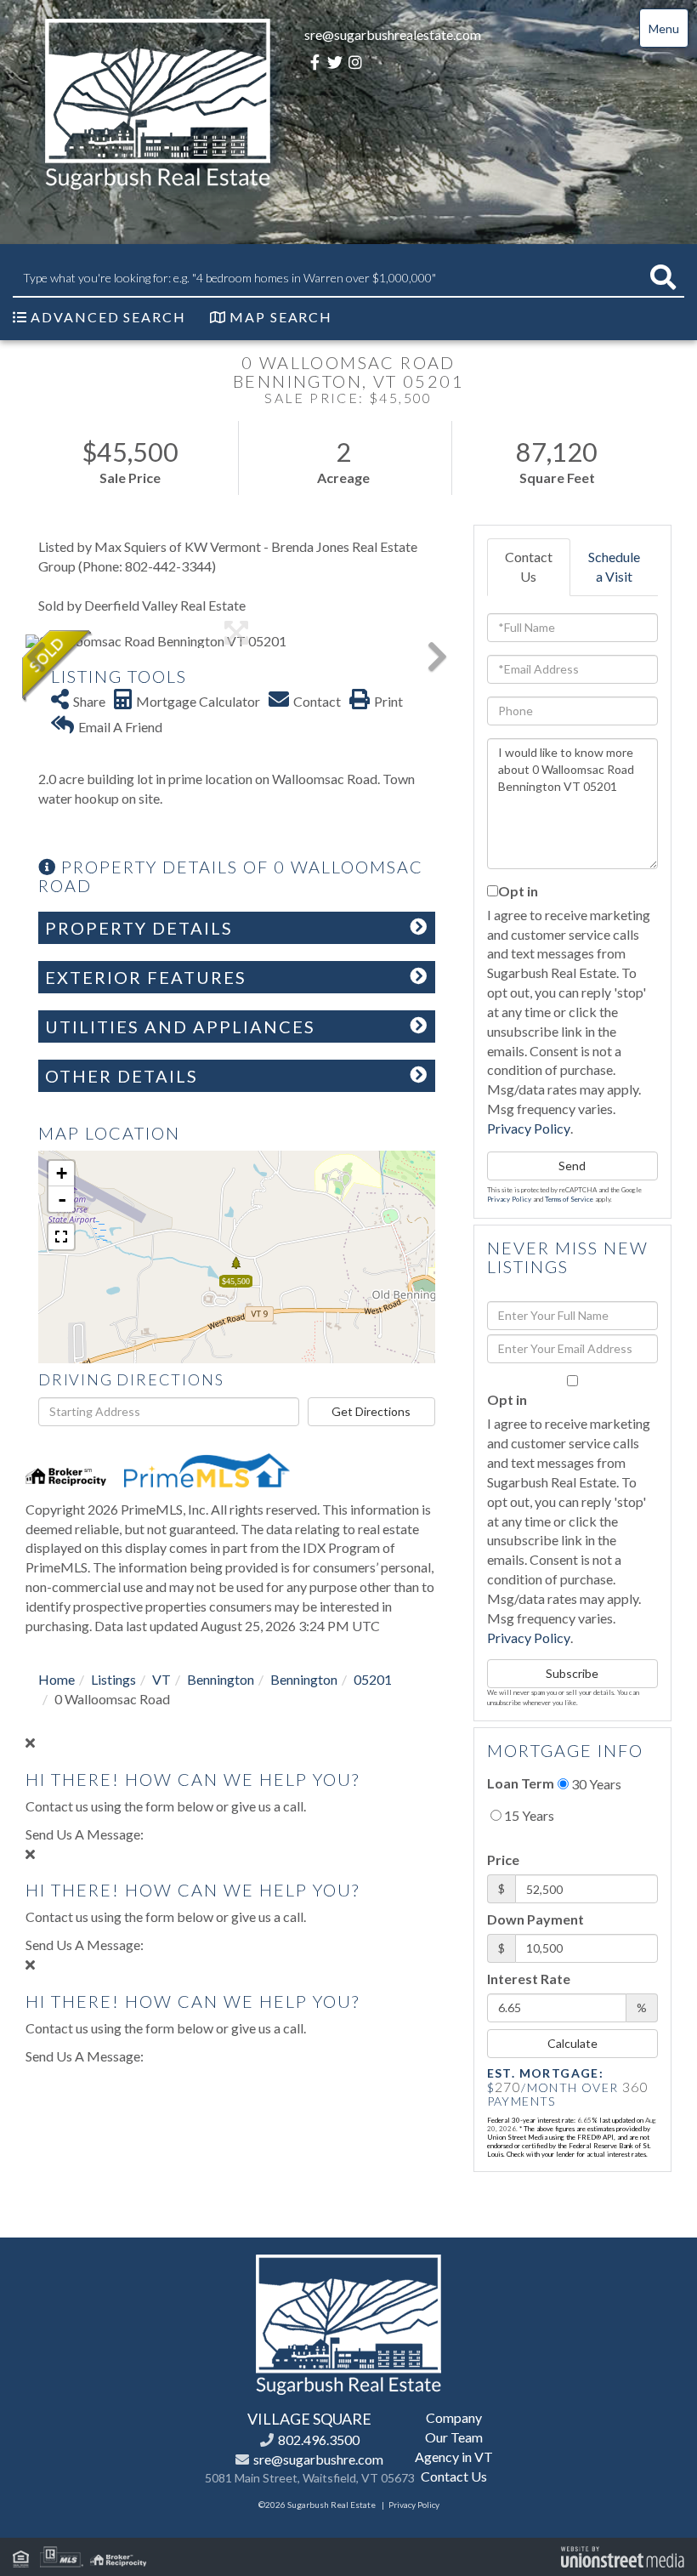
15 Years (528, 1815)
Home (57, 1679)
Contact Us (529, 566)
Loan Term (521, 1783)
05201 (373, 1679)
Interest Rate (529, 1979)
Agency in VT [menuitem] (454, 2457)
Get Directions (371, 1411)
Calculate (572, 2043)
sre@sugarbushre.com (318, 2459)
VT (161, 1679)
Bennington (221, 1679)
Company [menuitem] (454, 2417)
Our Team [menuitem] (454, 2437)
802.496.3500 (319, 2440)
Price (503, 1859)
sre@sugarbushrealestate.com (393, 34)
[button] (663, 278)
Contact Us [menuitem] (454, 2476)
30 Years (595, 1784)
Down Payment (535, 1919)
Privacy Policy (529, 1128)
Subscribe (572, 1673)
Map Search (281, 317)
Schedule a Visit (614, 566)
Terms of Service (569, 1199)
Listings (113, 1679)
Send (572, 1166)
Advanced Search (108, 317)
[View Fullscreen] (61, 1237)
